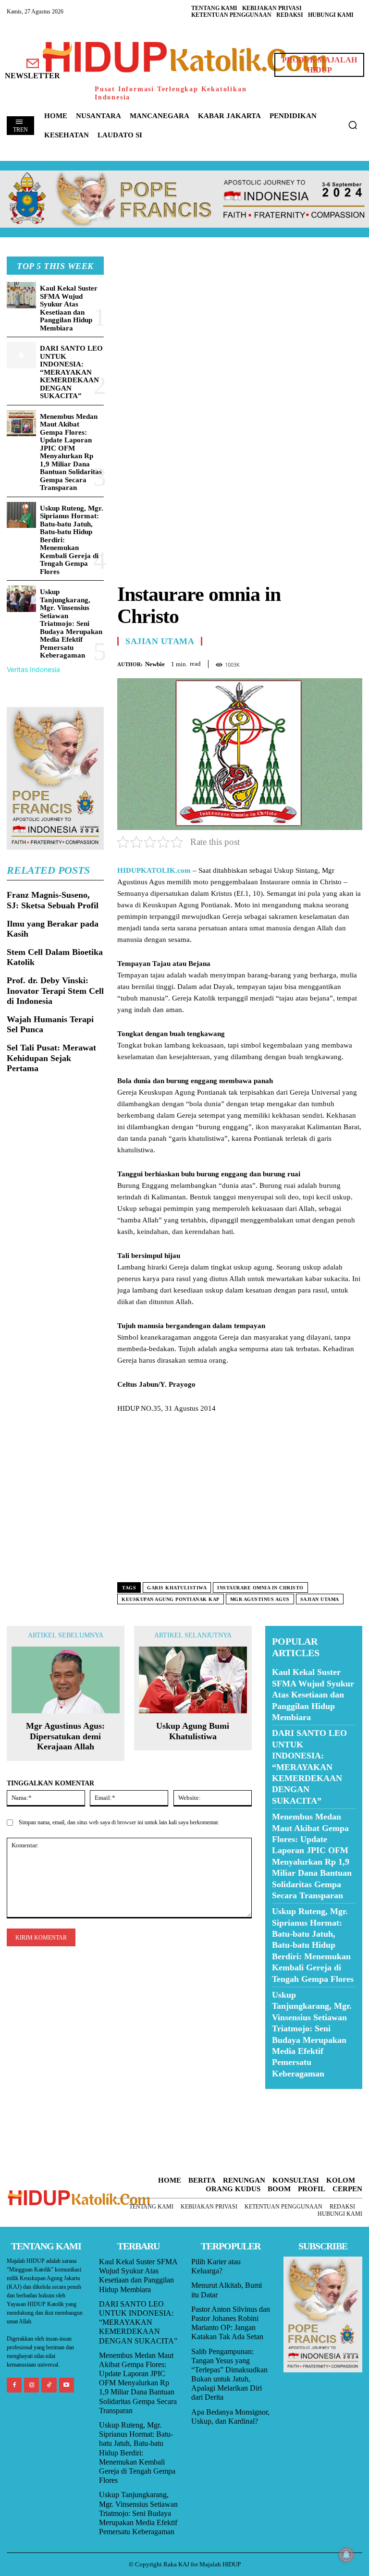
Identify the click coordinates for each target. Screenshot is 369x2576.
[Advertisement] (240, 324)
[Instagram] (31, 2385)
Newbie (155, 664)
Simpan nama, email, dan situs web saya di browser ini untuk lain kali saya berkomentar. (119, 1822)
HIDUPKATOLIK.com (154, 870)
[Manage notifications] (346, 2555)
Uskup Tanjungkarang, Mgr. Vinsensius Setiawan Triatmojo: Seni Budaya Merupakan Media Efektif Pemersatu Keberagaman (71, 623)
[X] (308, 662)
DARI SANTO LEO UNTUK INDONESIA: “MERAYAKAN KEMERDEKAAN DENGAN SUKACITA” (71, 372)
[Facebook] (286, 662)
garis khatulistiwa (177, 1588)
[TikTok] (49, 2385)
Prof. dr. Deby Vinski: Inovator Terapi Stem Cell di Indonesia (55, 991)
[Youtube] (67, 2385)
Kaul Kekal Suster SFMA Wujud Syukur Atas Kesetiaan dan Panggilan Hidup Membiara (69, 308)
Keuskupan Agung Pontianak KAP (171, 1599)
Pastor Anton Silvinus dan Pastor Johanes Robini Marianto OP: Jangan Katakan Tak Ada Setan (231, 2323)
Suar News (284, 2095)
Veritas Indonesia (33, 669)
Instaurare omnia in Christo (260, 1588)
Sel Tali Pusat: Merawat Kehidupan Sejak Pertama (51, 1058)
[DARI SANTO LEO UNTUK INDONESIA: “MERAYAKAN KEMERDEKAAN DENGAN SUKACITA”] (21, 355)
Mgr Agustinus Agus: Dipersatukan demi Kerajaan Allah (65, 1736)
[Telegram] (353, 662)
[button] (353, 125)
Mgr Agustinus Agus (260, 1599)
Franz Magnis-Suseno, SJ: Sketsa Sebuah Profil (53, 900)
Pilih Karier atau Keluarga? (216, 2266)
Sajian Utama (160, 641)
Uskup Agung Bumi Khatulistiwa (193, 1731)
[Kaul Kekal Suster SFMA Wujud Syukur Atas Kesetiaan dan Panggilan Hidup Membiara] (21, 295)
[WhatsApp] (331, 662)
